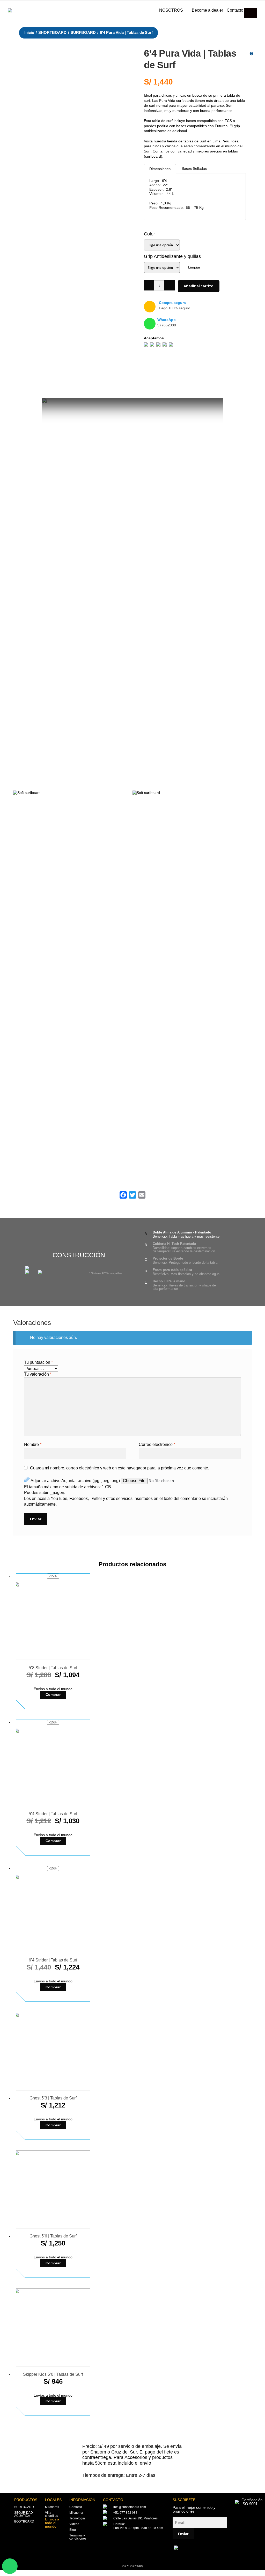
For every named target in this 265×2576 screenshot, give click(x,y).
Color (149, 234)
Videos (74, 2524)
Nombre (33, 1444)
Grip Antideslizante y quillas (172, 256)
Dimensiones (160, 169)
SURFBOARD (83, 33)
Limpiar (194, 267)
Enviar (183, 2534)
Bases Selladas (194, 168)
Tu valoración (38, 1374)
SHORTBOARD (52, 33)
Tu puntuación (38, 1362)
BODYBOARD (24, 2521)
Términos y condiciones (78, 2537)
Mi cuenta (76, 2513)
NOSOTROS (171, 10)
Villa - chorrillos (51, 2514)
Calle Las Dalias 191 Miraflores (135, 2518)
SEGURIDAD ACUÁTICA (24, 2514)
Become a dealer (207, 10)
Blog (73, 2530)
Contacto (235, 10)
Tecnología (77, 2518)
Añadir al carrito (199, 286)
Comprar (53, 1695)
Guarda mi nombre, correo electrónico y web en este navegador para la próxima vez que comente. (120, 1468)
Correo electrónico (157, 1444)
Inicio (29, 33)
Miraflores (52, 2507)
